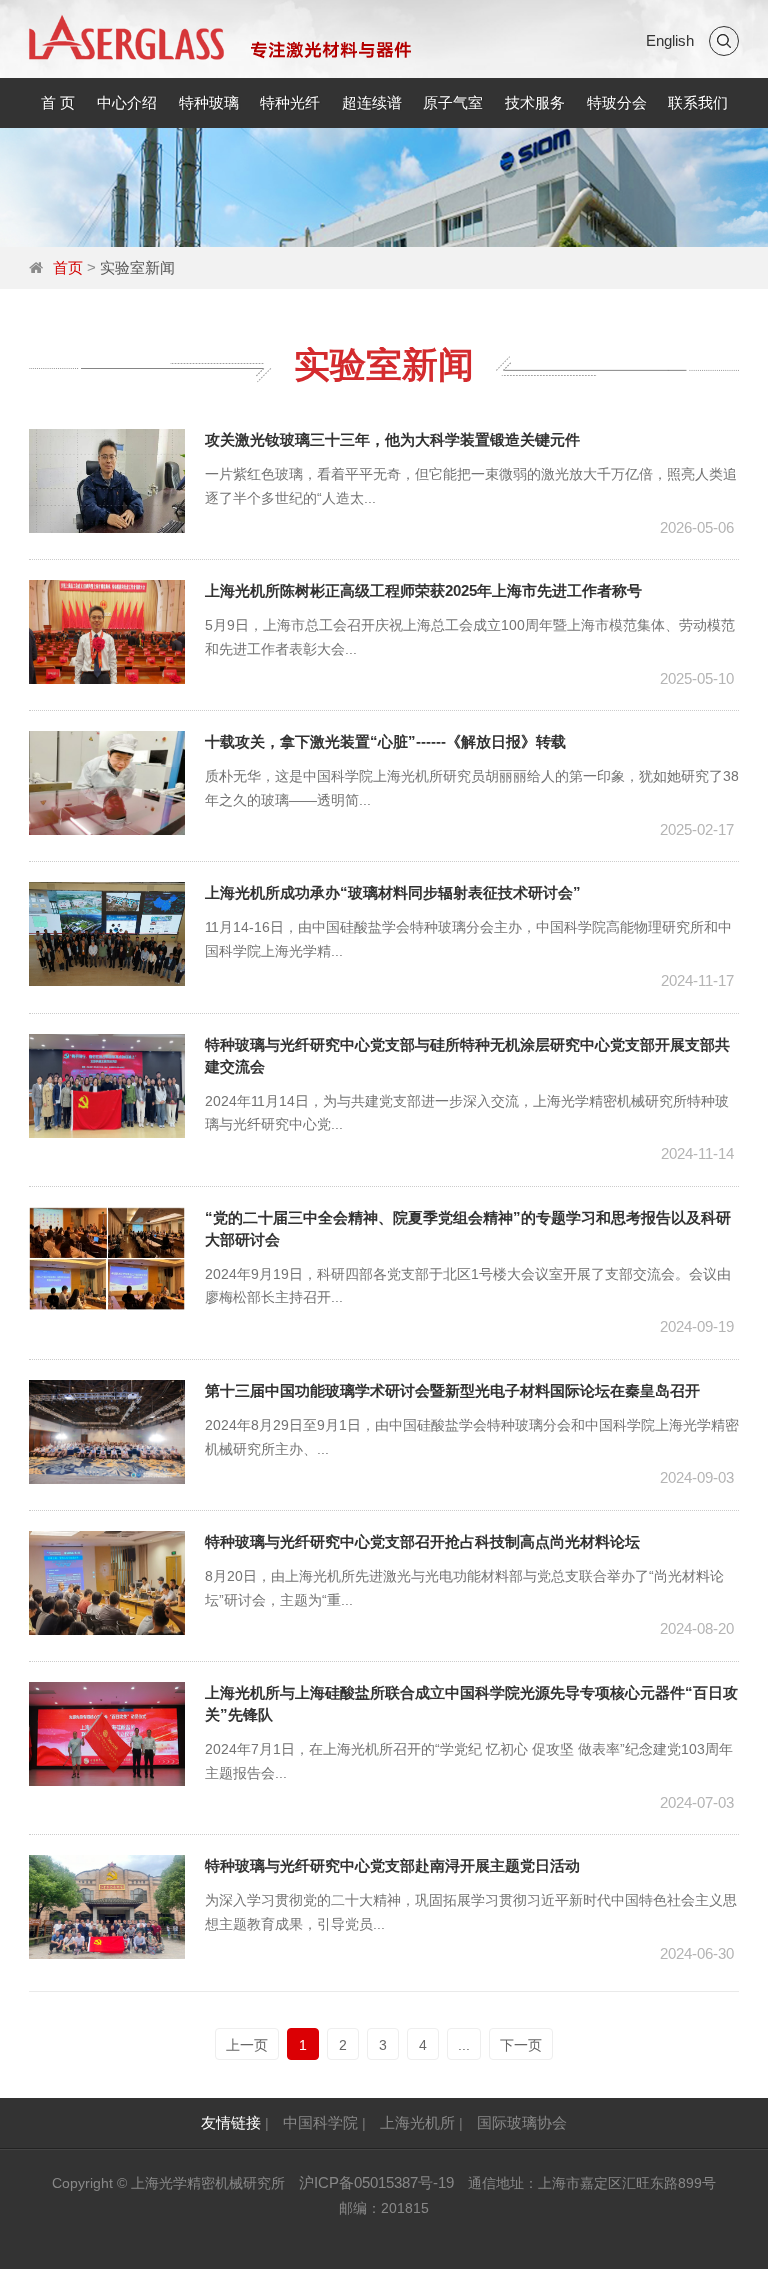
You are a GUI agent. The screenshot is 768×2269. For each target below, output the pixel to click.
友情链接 (231, 2122)
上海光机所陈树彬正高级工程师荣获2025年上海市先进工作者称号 (423, 590)
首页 (68, 267)
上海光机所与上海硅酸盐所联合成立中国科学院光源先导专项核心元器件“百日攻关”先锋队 (471, 1703)
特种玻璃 (209, 102)
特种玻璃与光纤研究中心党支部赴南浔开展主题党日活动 (392, 1865)
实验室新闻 (137, 267)
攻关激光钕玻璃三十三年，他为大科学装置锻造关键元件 (392, 439)
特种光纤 (290, 102)
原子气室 (453, 102)
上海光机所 (417, 2122)
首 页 (58, 102)
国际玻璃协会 (522, 2122)
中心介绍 (127, 102)
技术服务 (535, 102)
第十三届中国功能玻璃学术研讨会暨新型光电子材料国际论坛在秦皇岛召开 (452, 1390)
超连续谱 (372, 102)
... (464, 2045)
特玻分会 (617, 102)
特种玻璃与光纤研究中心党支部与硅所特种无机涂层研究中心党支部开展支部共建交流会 (467, 1055)
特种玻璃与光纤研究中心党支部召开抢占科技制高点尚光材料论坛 (422, 1541)
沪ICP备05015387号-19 (376, 2182)
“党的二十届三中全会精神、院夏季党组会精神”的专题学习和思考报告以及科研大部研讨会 (468, 1228)
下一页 (521, 2045)
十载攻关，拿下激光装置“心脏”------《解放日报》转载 (385, 741)
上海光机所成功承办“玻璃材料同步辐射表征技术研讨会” (393, 892)
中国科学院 (320, 2122)
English (670, 40)
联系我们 (698, 102)
